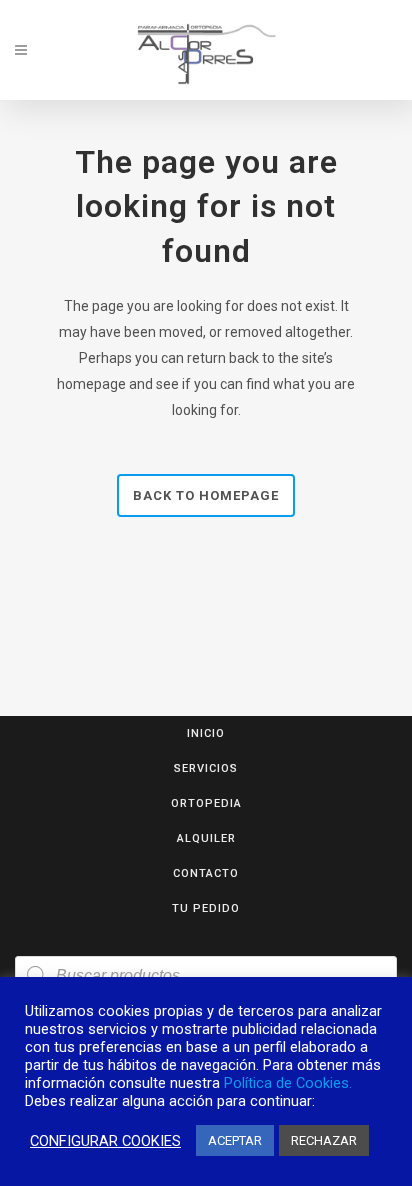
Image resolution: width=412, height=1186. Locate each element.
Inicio (206, 733)
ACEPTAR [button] (235, 1140)
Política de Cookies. (288, 1083)
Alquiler (206, 838)
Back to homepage (206, 495)
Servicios (206, 768)
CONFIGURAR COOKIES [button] (105, 1141)
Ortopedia (206, 803)
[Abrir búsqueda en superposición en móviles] (206, 976)
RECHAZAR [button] (324, 1140)
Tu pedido (206, 908)
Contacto (206, 873)
